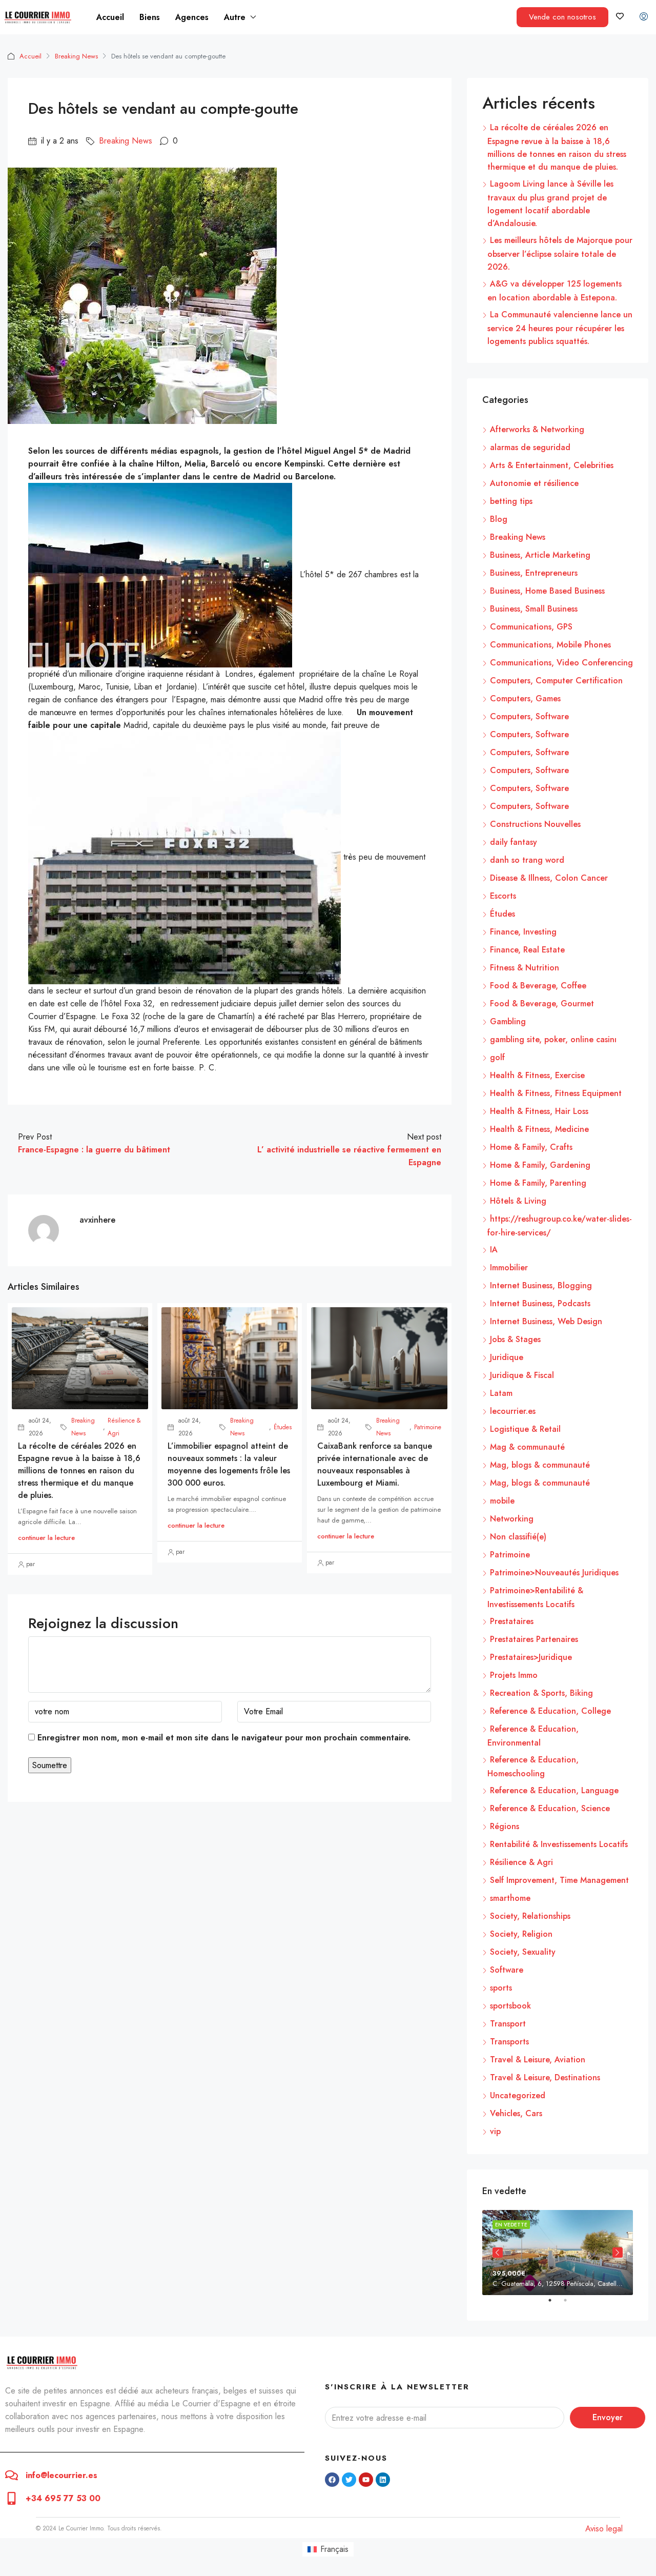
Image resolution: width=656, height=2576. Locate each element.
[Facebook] (332, 2480)
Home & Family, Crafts (531, 1147)
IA (494, 1250)
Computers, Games (525, 698)
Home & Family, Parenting (538, 1183)
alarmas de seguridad (530, 447)
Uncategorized (518, 2095)
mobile (502, 1501)
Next (618, 2253)
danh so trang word (527, 860)
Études (283, 1427)
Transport (508, 2024)
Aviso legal (604, 2529)
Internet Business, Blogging (541, 1285)
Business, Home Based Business (547, 591)
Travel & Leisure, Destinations (545, 2077)
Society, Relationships (530, 1916)
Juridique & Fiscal (522, 1375)
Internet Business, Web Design (546, 1321)
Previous (498, 2253)
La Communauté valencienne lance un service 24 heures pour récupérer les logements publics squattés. (560, 328)
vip (495, 2131)
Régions (505, 1826)
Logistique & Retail (525, 1429)
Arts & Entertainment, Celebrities (552, 465)
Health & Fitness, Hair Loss (539, 1111)
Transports (509, 2042)
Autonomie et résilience (534, 483)
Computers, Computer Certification (556, 681)
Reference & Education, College (550, 1711)
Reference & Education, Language (554, 1790)
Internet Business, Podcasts (540, 1303)
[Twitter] (349, 2480)
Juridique (507, 1357)
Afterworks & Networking (537, 429)
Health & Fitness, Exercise (537, 1075)
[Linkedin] (383, 2480)
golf (497, 1057)
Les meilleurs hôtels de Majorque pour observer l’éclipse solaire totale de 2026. (560, 253)
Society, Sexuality (523, 1952)
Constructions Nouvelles (535, 824)
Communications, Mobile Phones (550, 645)
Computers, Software (529, 716)
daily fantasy (514, 842)
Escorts (503, 896)
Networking (512, 1519)
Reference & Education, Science (550, 1808)
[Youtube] (366, 2480)
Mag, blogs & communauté (540, 1465)
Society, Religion (521, 1934)
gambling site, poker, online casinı (553, 1039)
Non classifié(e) (518, 1537)
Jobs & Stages (515, 1339)
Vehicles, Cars (516, 2113)
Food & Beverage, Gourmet (542, 1003)
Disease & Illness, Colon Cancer (549, 878)
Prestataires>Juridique (531, 1657)
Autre (235, 17)
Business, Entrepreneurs (534, 573)
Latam (501, 1393)
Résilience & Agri (124, 1427)
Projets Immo (514, 1675)
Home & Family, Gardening (540, 1165)
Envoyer (608, 2417)
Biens (150, 17)
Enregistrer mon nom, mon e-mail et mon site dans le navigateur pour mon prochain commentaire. (224, 1738)
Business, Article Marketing (540, 555)
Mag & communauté (527, 1447)
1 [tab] (555, 2304)
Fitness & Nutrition (525, 968)
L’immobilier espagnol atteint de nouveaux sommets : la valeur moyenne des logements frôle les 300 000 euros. (229, 1464)
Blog (499, 519)
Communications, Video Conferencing (561, 663)
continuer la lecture (46, 1538)
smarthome (510, 1898)
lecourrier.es (513, 1411)
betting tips (511, 501)
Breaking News (76, 56)
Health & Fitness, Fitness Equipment (556, 1093)
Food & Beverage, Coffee (538, 986)
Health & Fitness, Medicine (539, 1129)
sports (501, 1988)
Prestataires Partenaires (534, 1639)
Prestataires (512, 1621)
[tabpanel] (558, 2252)
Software (507, 1970)
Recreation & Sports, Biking (541, 1693)
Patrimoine (428, 1427)
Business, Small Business (534, 609)
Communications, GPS (531, 627)
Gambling (508, 1021)
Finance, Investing (523, 932)
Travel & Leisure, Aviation (538, 2060)
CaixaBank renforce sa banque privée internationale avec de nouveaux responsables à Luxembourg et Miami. (375, 1464)
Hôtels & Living (518, 1201)
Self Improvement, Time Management (559, 1880)
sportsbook (510, 2006)
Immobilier (509, 1267)
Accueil (110, 17)
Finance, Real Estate (527, 950)
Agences (192, 17)
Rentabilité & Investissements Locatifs (559, 1844)
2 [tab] (570, 2304)
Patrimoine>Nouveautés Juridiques (554, 1573)
